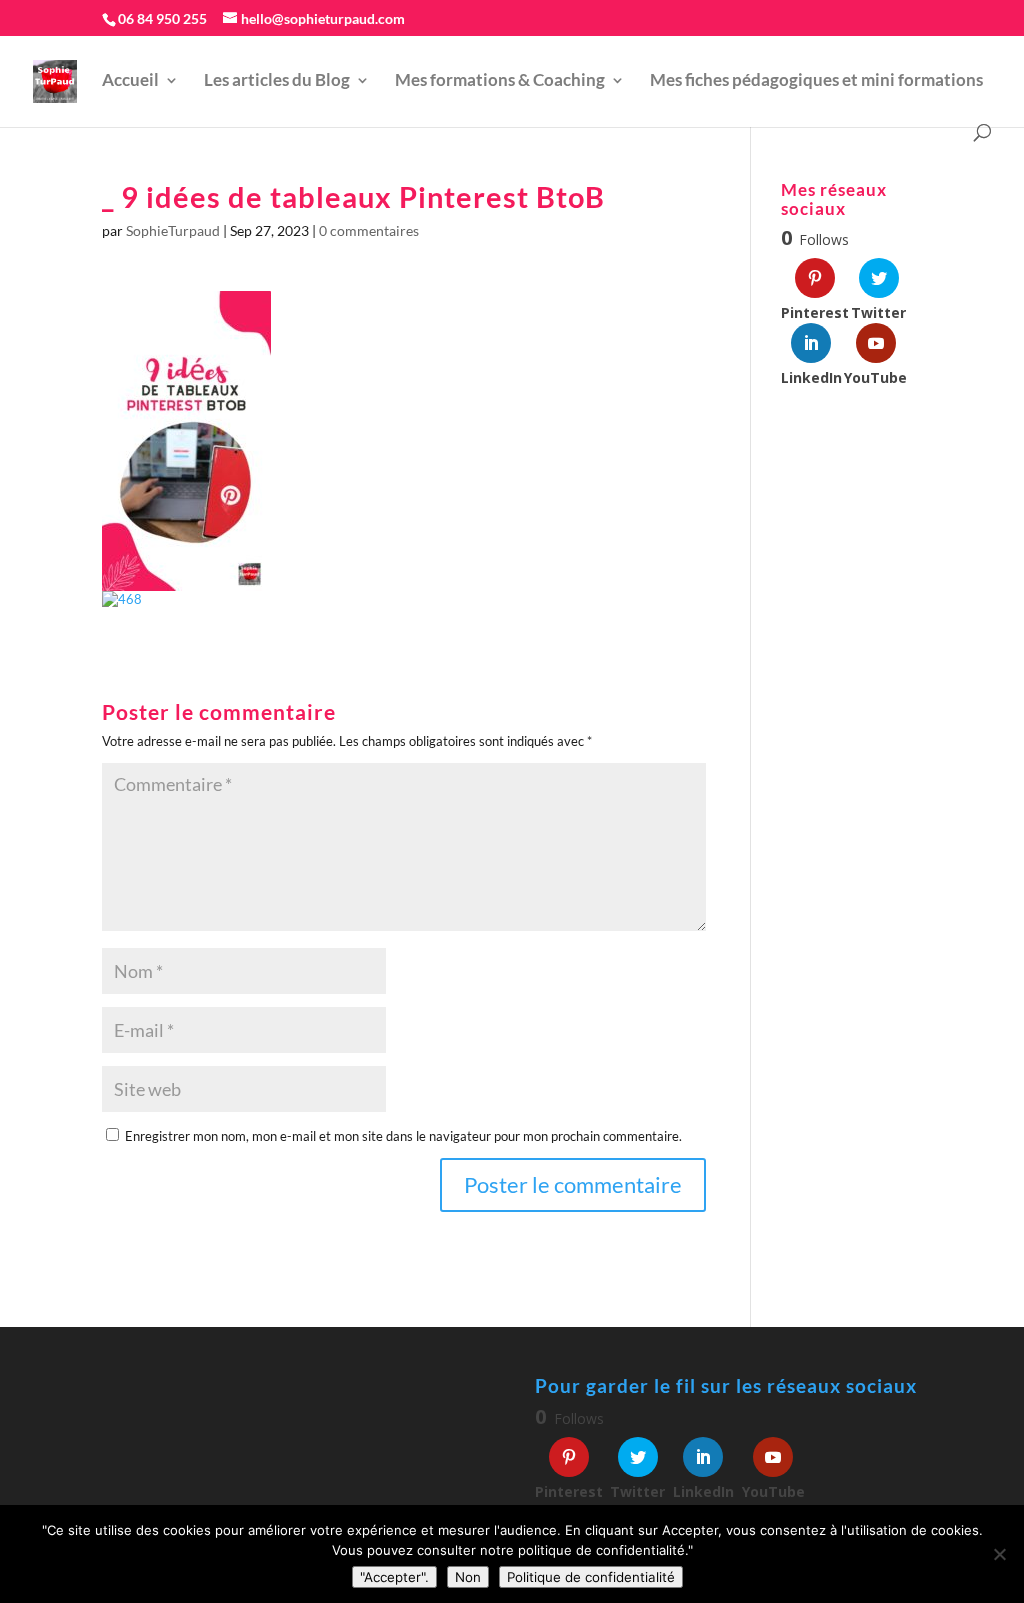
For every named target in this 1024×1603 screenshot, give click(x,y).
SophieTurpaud (173, 230)
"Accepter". (394, 1577)
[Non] (999, 1554)
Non (468, 1577)
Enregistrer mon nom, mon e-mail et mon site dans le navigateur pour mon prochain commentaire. (403, 1136)
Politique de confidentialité (591, 1577)
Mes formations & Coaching (500, 81)
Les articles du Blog (277, 81)
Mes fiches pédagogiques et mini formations (816, 81)
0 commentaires (369, 230)
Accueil (130, 81)
